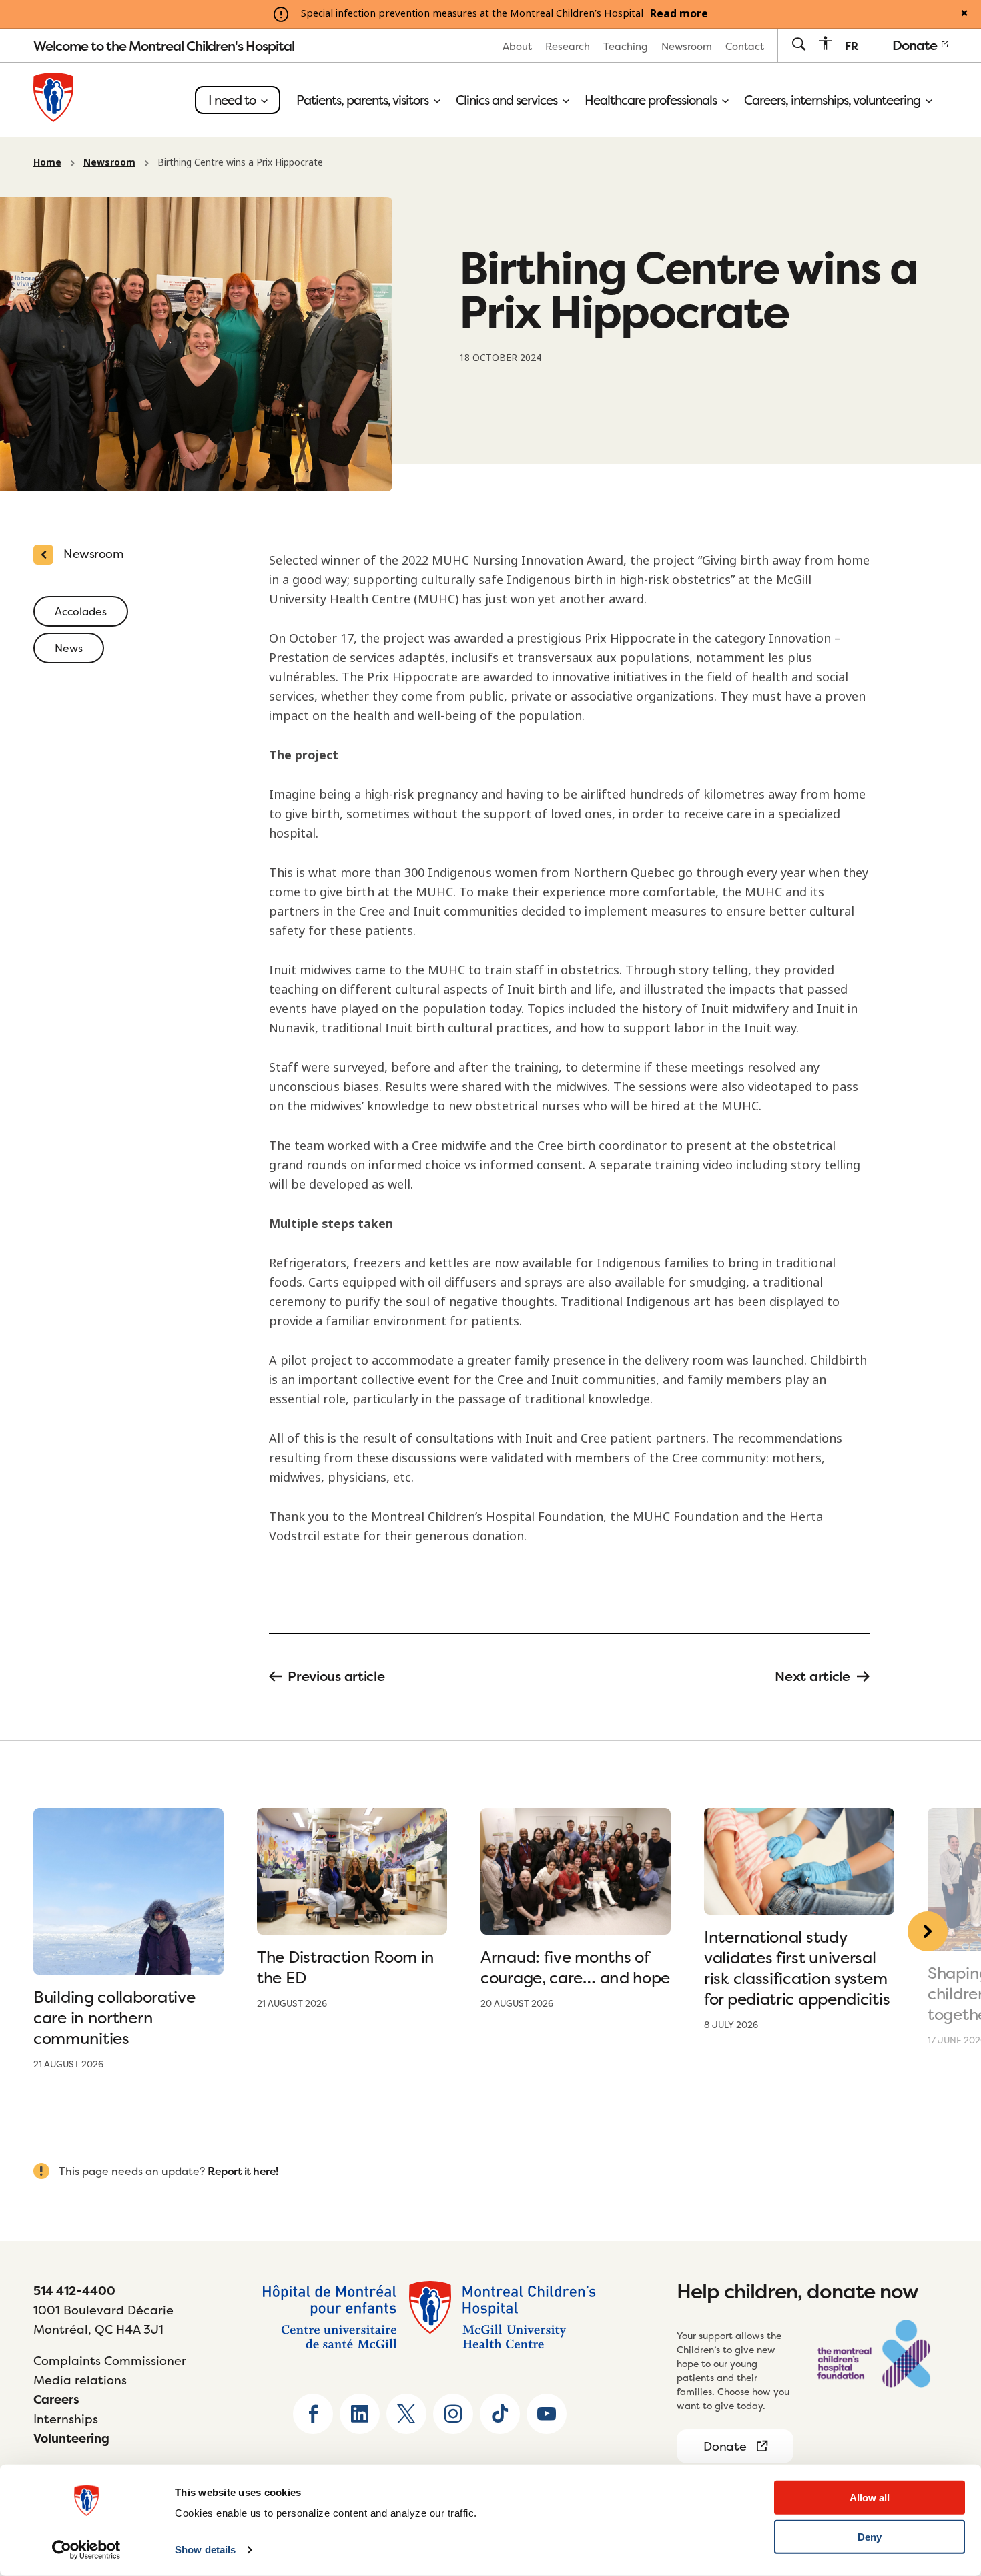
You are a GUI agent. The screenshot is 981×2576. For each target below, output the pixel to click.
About (517, 46)
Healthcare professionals (652, 100)
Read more (679, 14)
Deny (870, 2537)
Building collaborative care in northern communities (114, 2018)
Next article (812, 1676)
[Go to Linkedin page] (360, 2414)
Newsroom (687, 46)
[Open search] (798, 45)
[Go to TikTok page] (500, 2414)
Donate (916, 45)
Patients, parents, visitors (364, 100)
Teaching (626, 46)
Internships (66, 2419)
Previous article (336, 1676)
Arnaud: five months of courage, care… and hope (575, 1967)
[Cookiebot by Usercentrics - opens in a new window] (86, 2550)
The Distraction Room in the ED (346, 1967)
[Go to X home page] (406, 2414)
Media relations (80, 2380)
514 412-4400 (74, 2291)
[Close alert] (964, 14)
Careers (56, 2399)
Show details (205, 2550)
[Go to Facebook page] (313, 2414)
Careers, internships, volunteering (834, 100)
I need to (233, 100)
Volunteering (71, 2438)
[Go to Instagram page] (453, 2414)
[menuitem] (517, 46)
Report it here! (243, 2171)
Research (568, 46)
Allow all (870, 2498)
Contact (745, 46)
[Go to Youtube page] (547, 2414)
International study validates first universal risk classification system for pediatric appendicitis (799, 1968)
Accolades (81, 611)
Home (47, 162)
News (69, 648)
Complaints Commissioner (110, 2361)
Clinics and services (508, 100)
